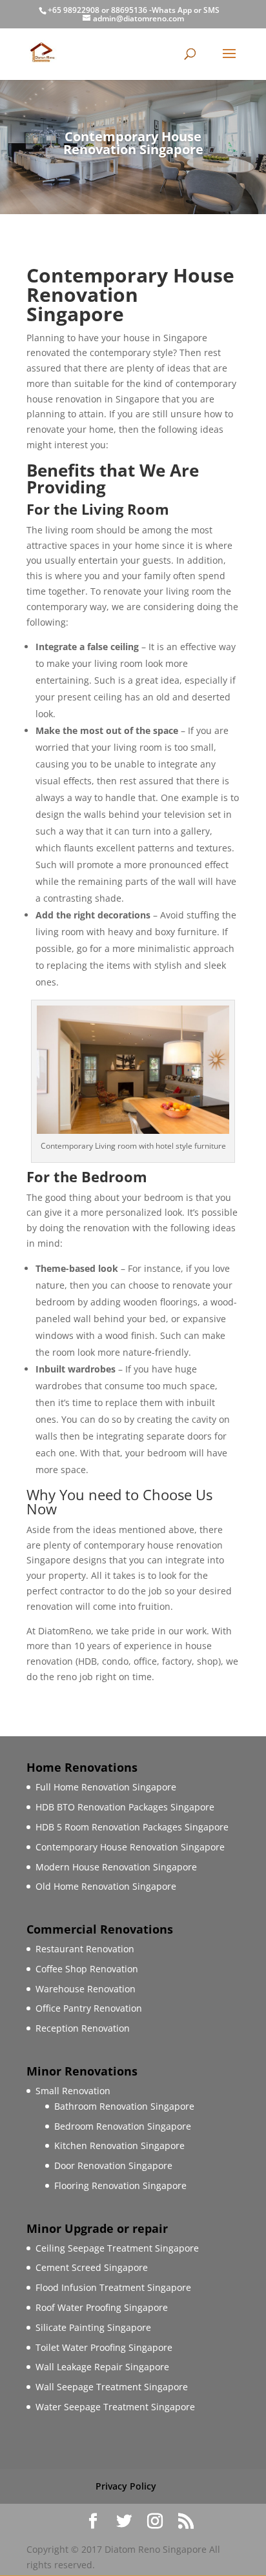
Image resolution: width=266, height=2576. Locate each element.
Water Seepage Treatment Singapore (115, 2407)
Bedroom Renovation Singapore (123, 2126)
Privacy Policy (126, 2486)
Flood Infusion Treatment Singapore (113, 2287)
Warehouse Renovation (86, 1989)
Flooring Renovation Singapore (120, 2185)
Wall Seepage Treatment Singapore (112, 2387)
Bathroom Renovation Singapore (124, 2106)
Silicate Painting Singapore (93, 2327)
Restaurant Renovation (85, 1949)
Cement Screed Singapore (92, 2267)
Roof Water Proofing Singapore (102, 2307)
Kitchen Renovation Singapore (119, 2145)
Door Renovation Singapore (113, 2165)
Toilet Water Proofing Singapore (104, 2347)
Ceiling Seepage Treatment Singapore (117, 2248)
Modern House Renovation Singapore (116, 1867)
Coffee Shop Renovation (87, 1969)
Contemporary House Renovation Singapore (130, 1847)
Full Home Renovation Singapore (106, 1787)
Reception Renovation (83, 2028)
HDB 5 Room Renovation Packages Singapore (132, 1827)
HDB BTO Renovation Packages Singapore (125, 1807)
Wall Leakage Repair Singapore (102, 2367)
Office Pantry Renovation (89, 2008)
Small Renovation (73, 2091)
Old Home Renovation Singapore (106, 1886)
